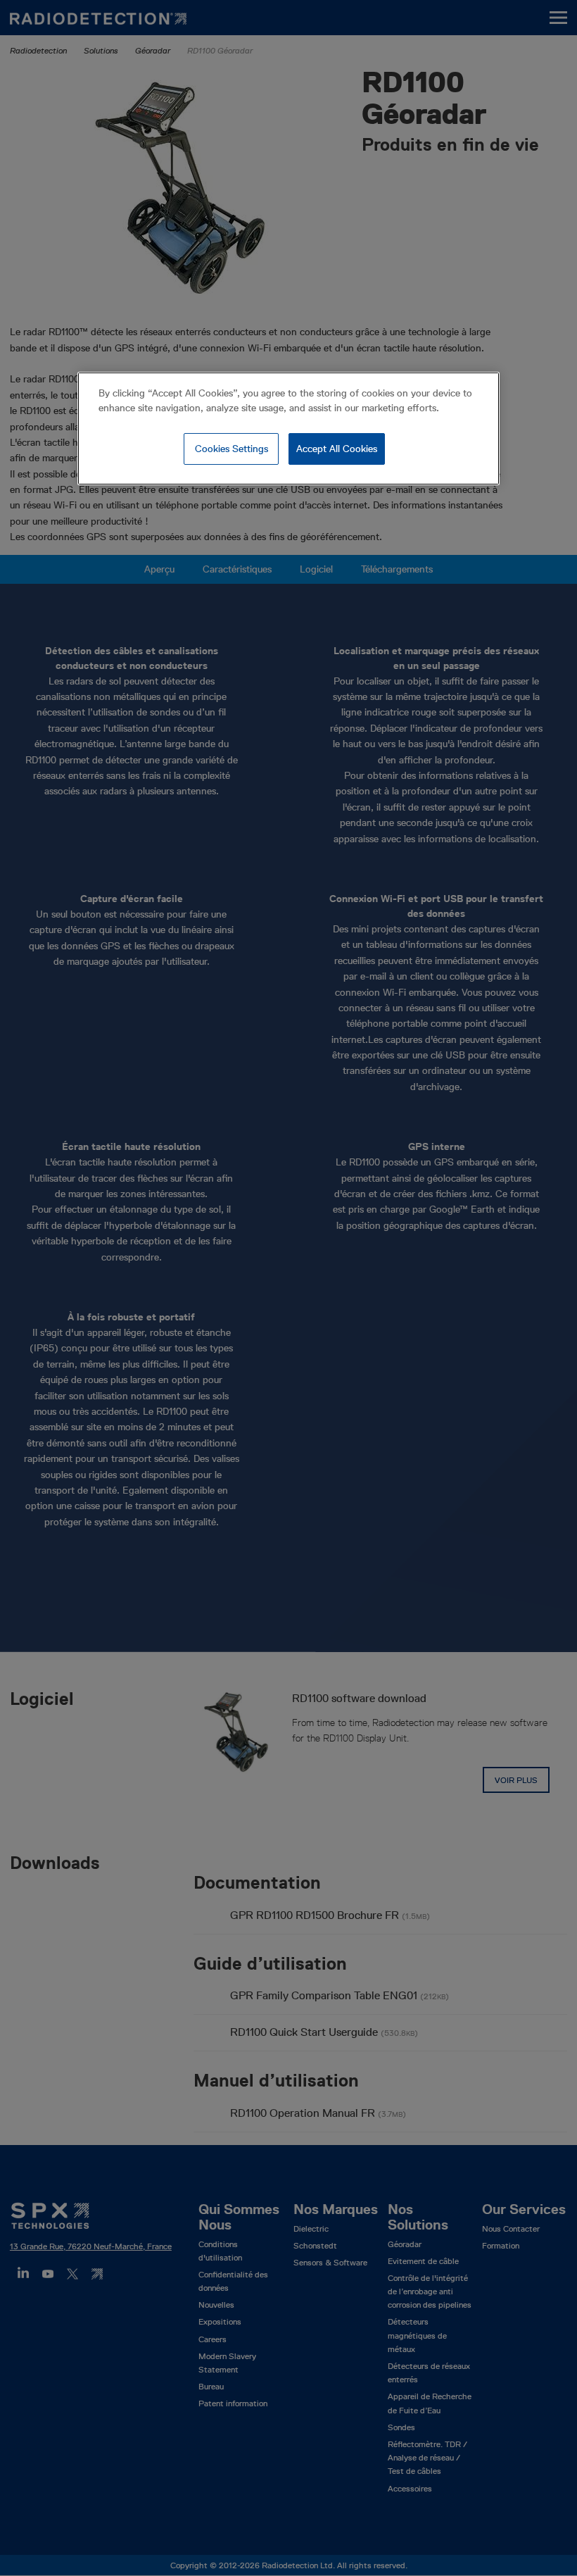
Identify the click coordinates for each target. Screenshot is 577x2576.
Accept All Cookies (337, 449)
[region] (288, 429)
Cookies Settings (232, 449)
